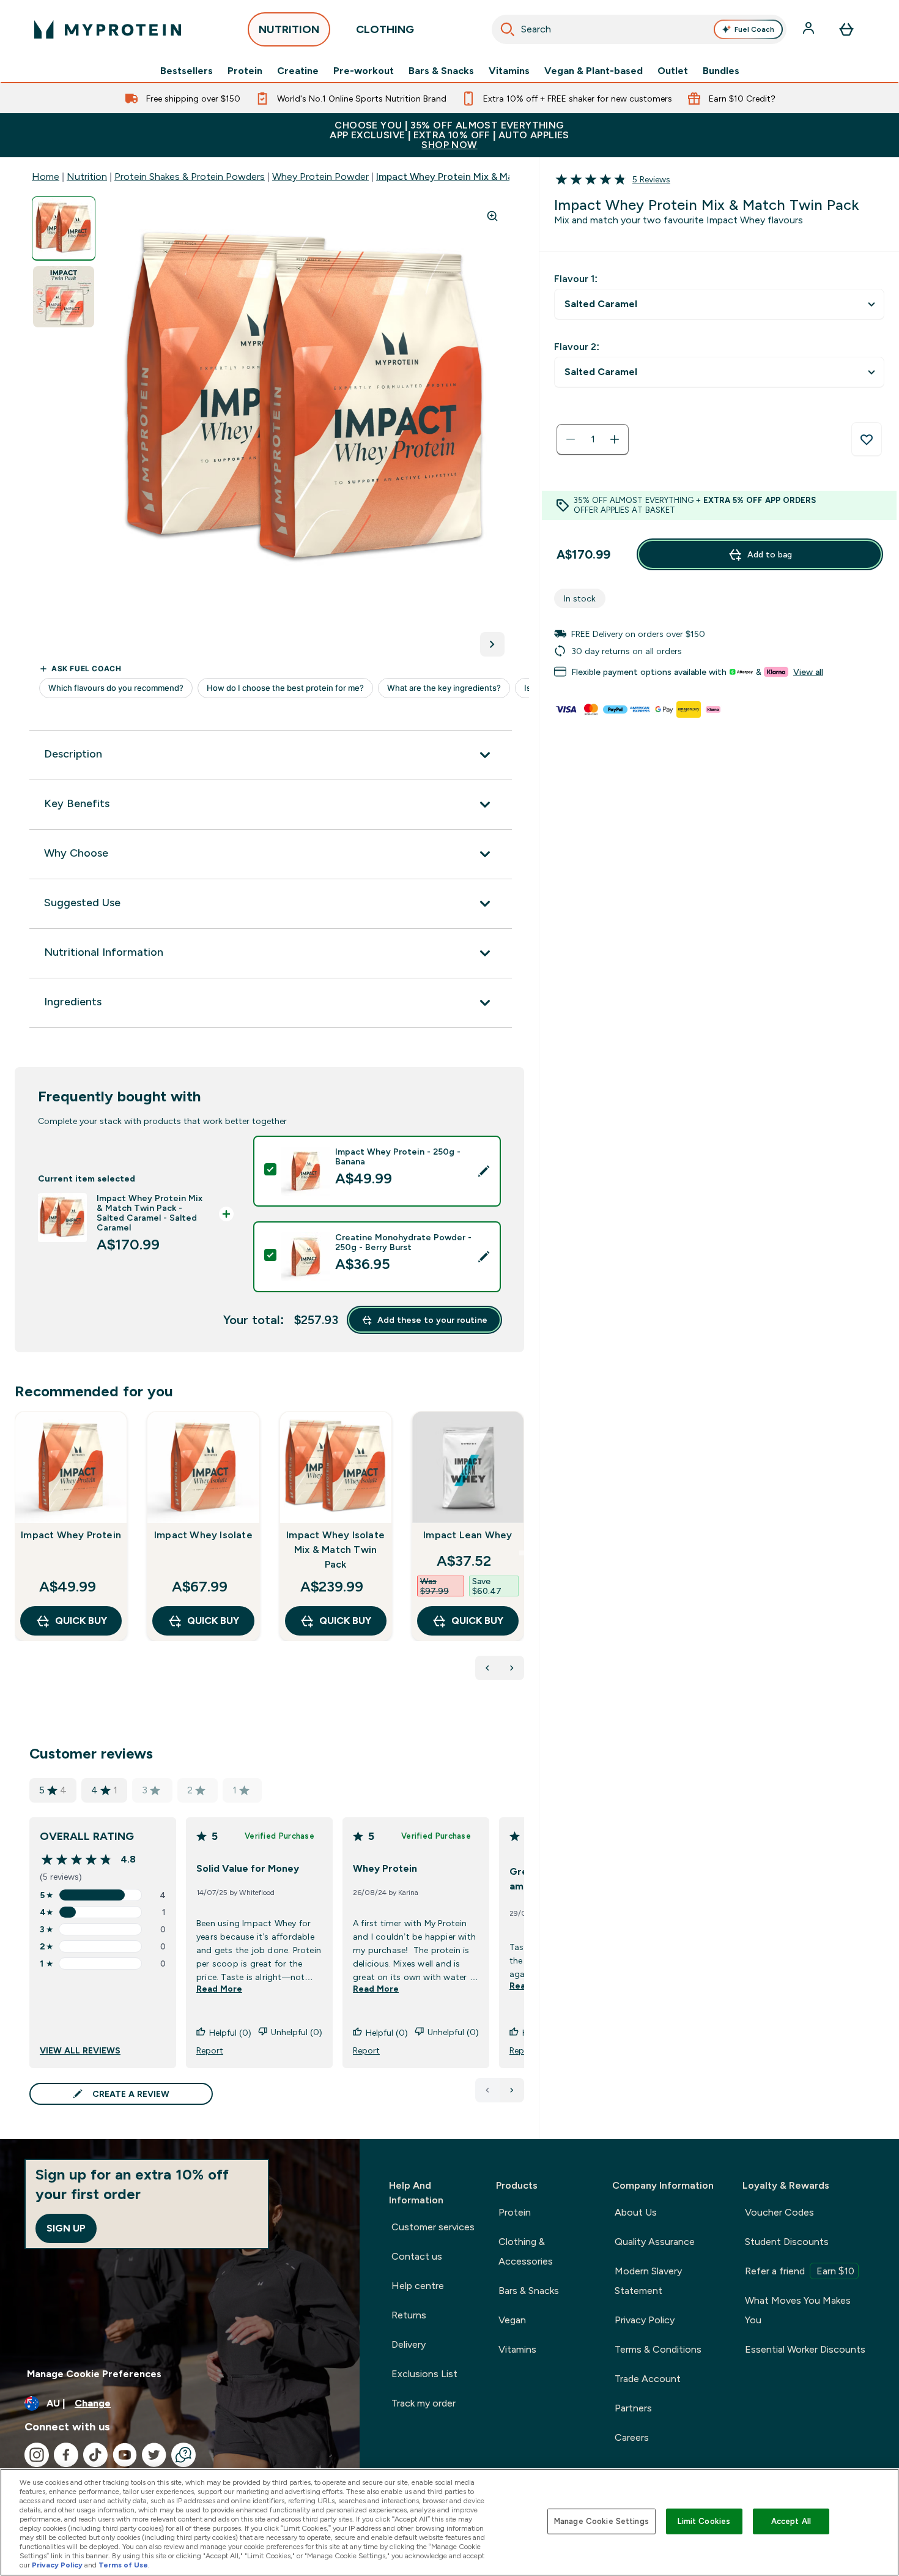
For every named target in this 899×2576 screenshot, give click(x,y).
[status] (593, 439)
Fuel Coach (754, 29)
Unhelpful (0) (297, 2032)
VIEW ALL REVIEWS (80, 2050)
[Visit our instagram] (37, 2455)
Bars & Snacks (441, 71)
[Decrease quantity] (571, 439)
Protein (245, 71)
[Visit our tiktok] (95, 2455)
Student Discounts (787, 2242)
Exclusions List (424, 2374)
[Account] (810, 29)
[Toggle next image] (492, 644)
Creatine (298, 71)
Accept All (791, 2521)
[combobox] (639, 29)
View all (808, 672)
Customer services (433, 2227)
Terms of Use (123, 2565)
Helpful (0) (230, 2033)
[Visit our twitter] (154, 2455)
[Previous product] (487, 1668)
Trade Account (648, 2379)
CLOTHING (385, 29)
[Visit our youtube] (125, 2455)
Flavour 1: (576, 279)
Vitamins (509, 71)
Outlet (673, 71)
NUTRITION (289, 29)
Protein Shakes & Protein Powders (190, 177)
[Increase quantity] (615, 439)
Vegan (512, 2320)
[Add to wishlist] (867, 439)
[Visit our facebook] (66, 2455)
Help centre (418, 2286)
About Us (636, 2212)
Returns (409, 2315)
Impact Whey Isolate (203, 1535)
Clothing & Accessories (526, 2251)
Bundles (721, 71)
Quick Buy (81, 1621)
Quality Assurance (655, 2242)
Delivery (409, 2344)
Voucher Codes (779, 2212)
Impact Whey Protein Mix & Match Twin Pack (477, 177)
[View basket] (846, 29)
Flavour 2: (577, 347)
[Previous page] (487, 2090)
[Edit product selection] (484, 1171)
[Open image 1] (64, 229)
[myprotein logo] (108, 29)
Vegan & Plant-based (594, 71)
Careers (632, 2437)
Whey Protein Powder (320, 177)
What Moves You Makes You (798, 2310)
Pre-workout (364, 71)
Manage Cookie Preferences (94, 2374)
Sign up (66, 2228)
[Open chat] (183, 2455)
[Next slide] (522, 1553)
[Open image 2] (64, 297)
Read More (219, 1989)
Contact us (417, 2256)
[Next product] (512, 1668)
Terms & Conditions (658, 2349)
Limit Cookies (704, 2521)
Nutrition (87, 177)
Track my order (424, 2403)
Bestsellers (187, 71)
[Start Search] (508, 29)
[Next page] (512, 2090)
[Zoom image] (492, 216)
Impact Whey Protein (71, 1535)
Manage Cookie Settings (601, 2521)
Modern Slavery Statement (648, 2281)
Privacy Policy (645, 2320)
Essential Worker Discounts (805, 2349)
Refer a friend (800, 2271)
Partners (633, 2408)
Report (210, 2050)
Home (46, 177)
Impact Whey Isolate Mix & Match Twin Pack (335, 1550)
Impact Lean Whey (468, 1535)
